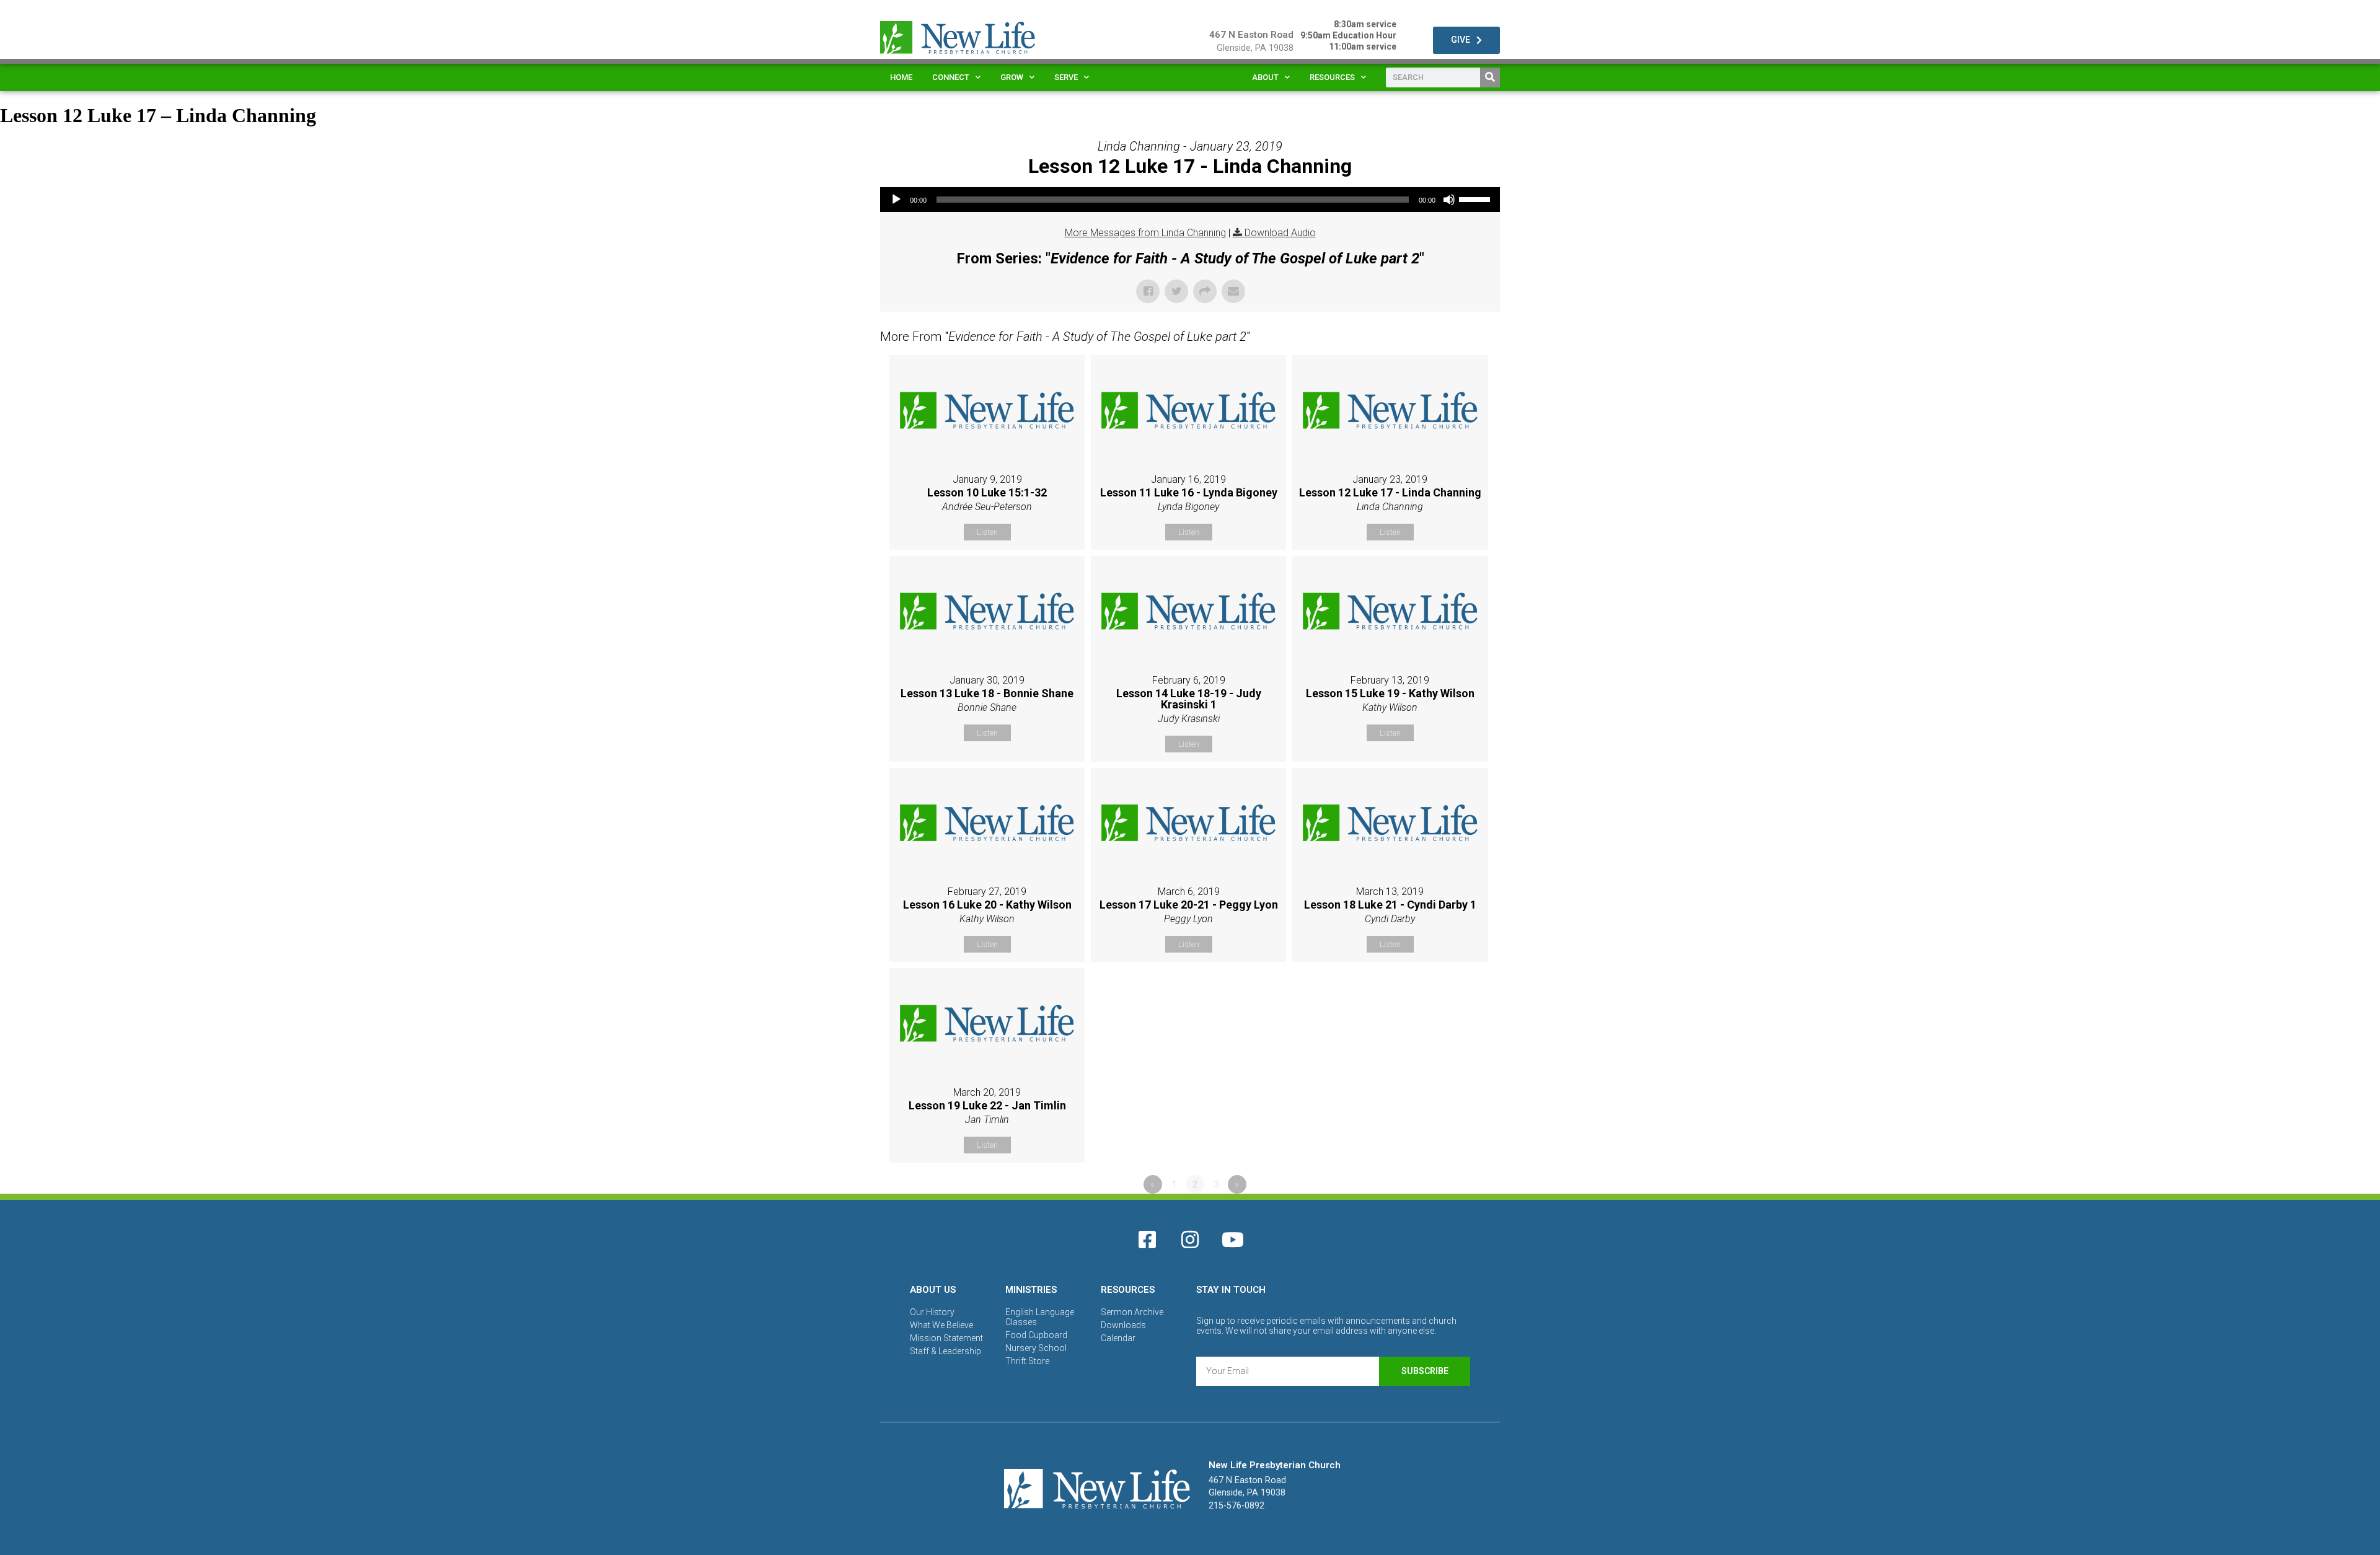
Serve (1066, 77)
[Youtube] (1233, 1240)
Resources (1332, 77)
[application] (1190, 200)
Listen (987, 532)
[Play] (896, 200)
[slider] (1476, 198)
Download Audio (1280, 233)
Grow (1012, 77)
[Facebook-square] (1147, 1240)
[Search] (1490, 77)
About (1265, 77)
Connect (951, 77)
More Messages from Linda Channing (1145, 233)
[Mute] (1449, 200)
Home (901, 77)
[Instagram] (1190, 1240)
